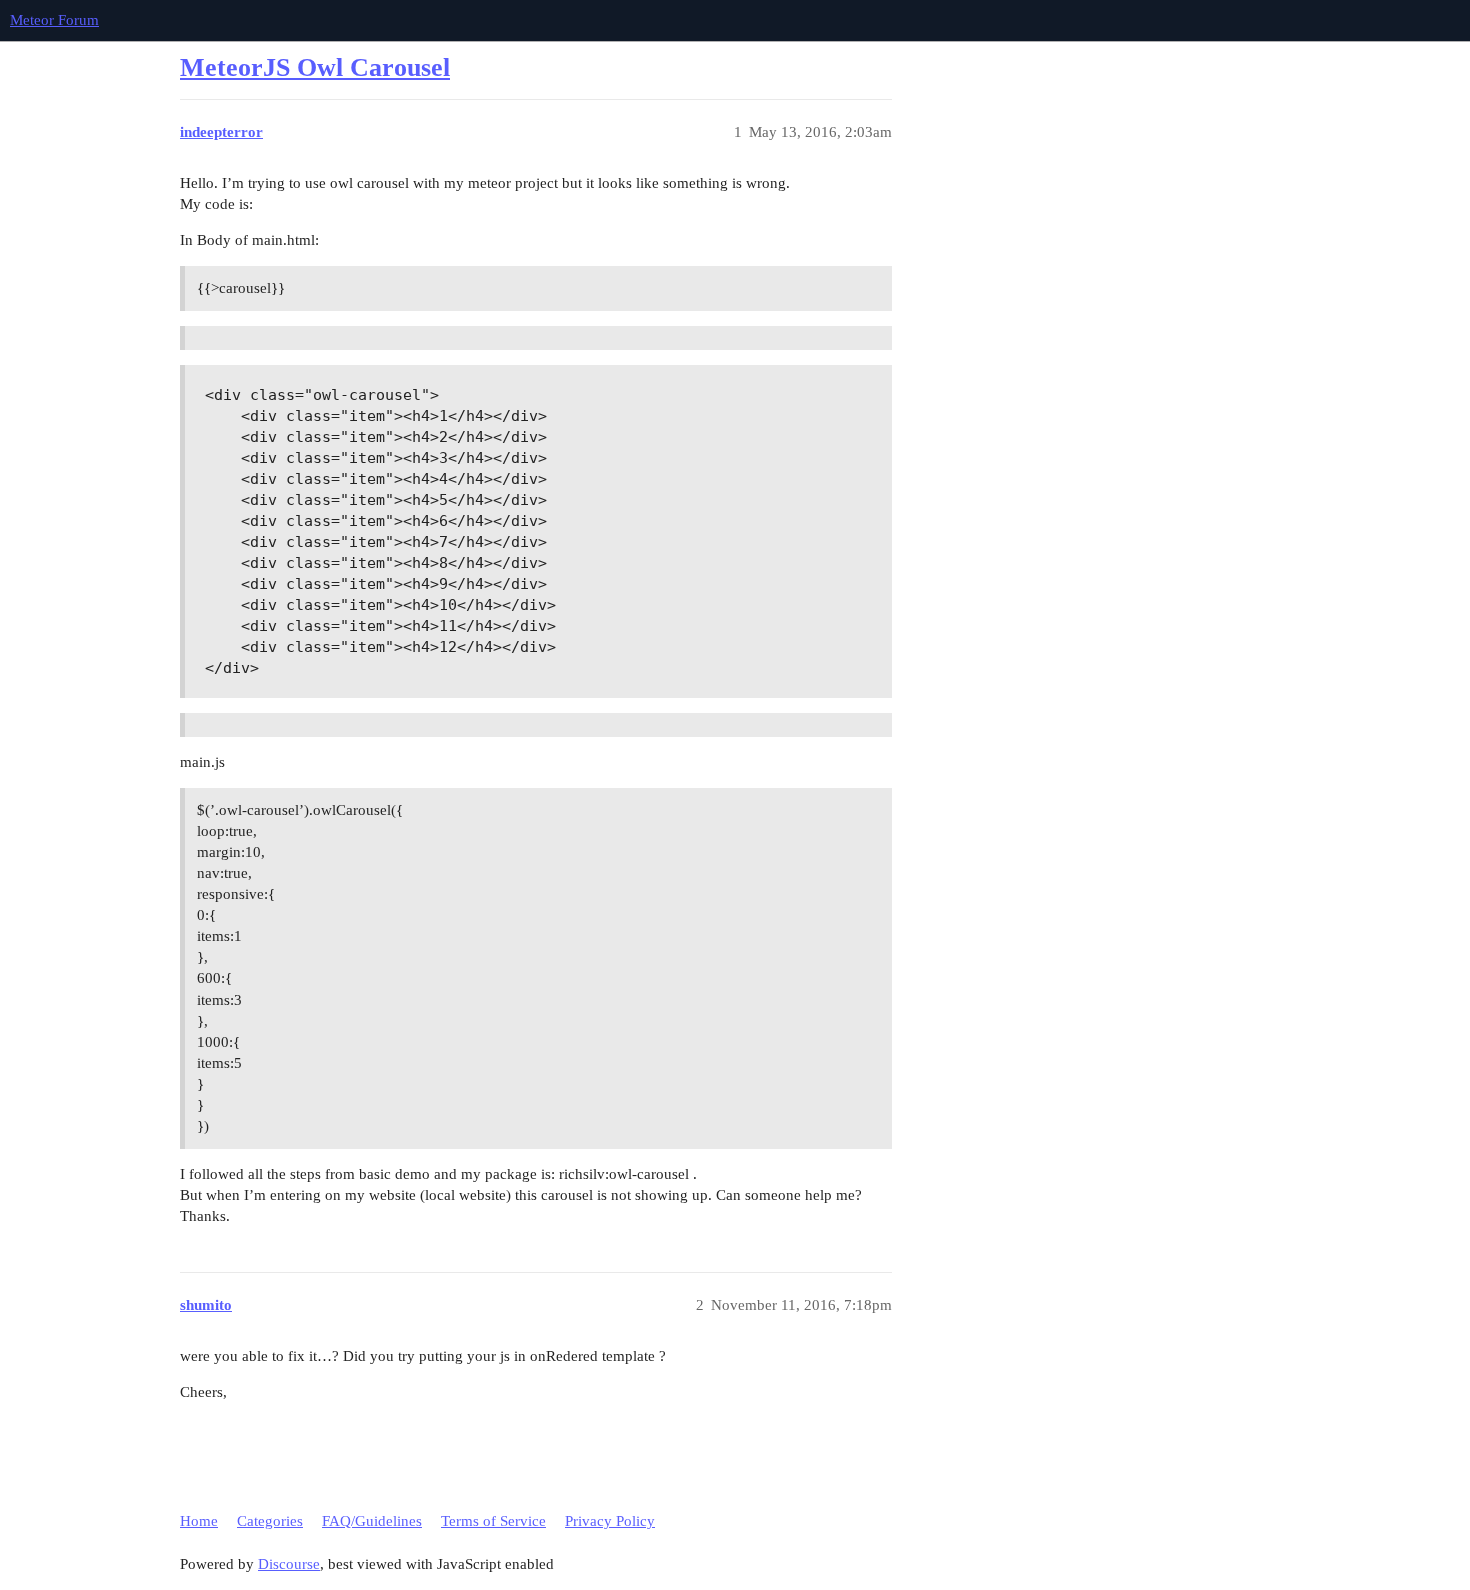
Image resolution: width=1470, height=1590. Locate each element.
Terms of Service (493, 1521)
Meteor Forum (54, 20)
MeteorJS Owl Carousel (315, 67)
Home (199, 1521)
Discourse (289, 1564)
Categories (270, 1521)
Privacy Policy (610, 1521)
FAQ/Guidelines (372, 1521)
